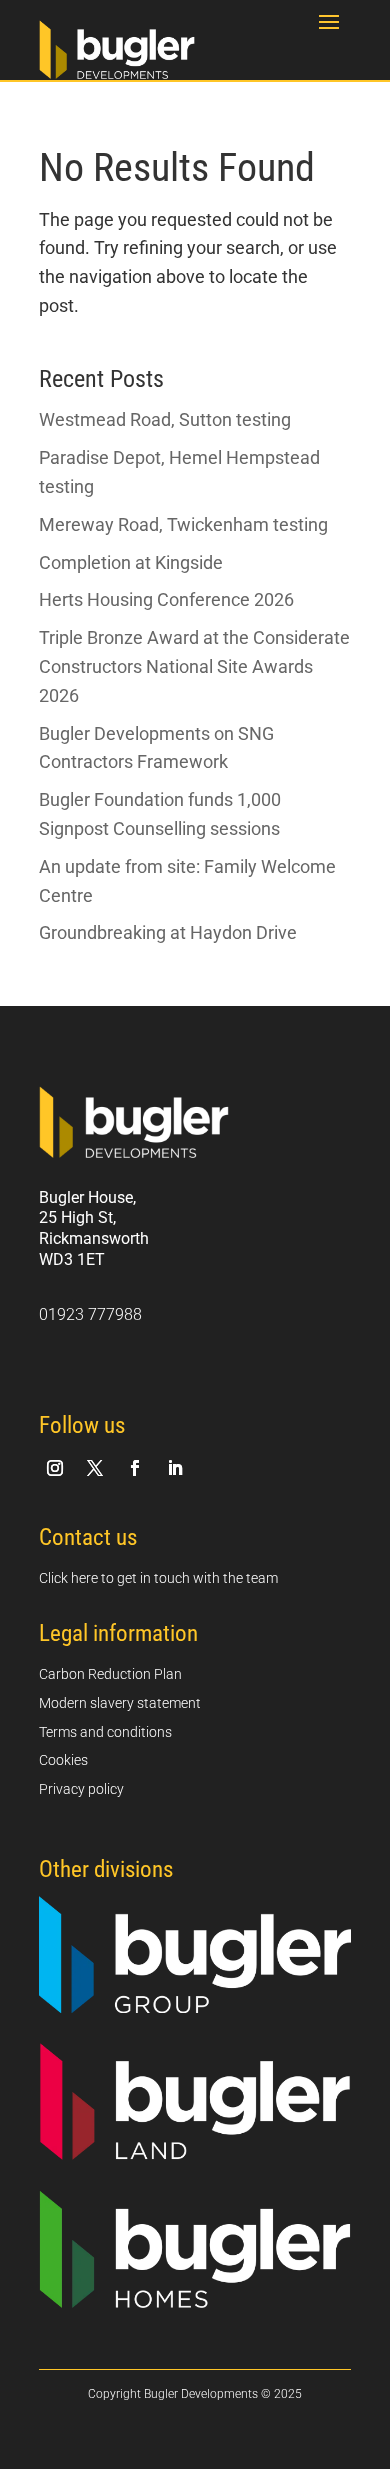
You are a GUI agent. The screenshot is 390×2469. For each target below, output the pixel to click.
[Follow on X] (95, 1468)
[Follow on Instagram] (55, 1468)
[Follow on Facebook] (135, 1468)
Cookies (63, 1760)
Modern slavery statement (120, 1703)
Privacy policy (81, 1789)
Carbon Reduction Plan (110, 1674)
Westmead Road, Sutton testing (165, 419)
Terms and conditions (105, 1732)
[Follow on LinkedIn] (175, 1468)
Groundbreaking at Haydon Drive (168, 932)
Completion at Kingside (131, 562)
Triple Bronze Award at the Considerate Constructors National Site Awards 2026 (194, 666)
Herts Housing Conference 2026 (166, 599)
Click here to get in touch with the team (158, 1578)
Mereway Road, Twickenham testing (183, 524)
